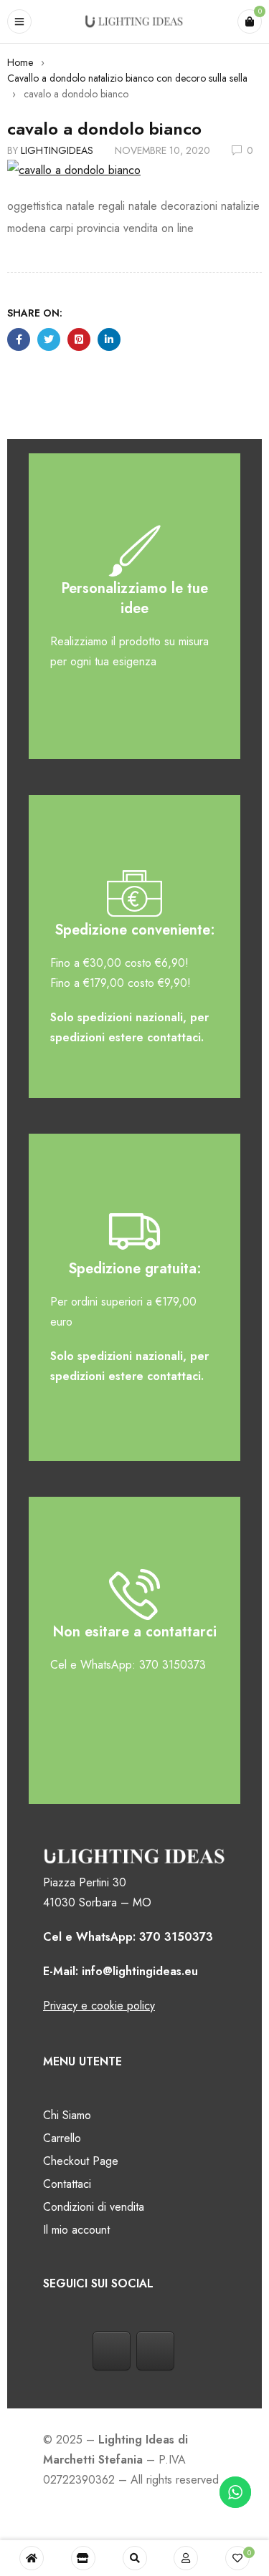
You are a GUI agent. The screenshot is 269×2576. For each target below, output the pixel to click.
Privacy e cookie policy (99, 2006)
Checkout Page (81, 2161)
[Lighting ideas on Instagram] (155, 2351)
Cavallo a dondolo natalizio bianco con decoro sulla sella (127, 78)
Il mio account (76, 2230)
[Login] (186, 2558)
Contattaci (67, 2184)
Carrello (62, 2138)
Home (20, 62)
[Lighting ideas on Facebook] (112, 2351)
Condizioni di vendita (94, 2207)
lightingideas (57, 150)
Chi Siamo (67, 2115)
